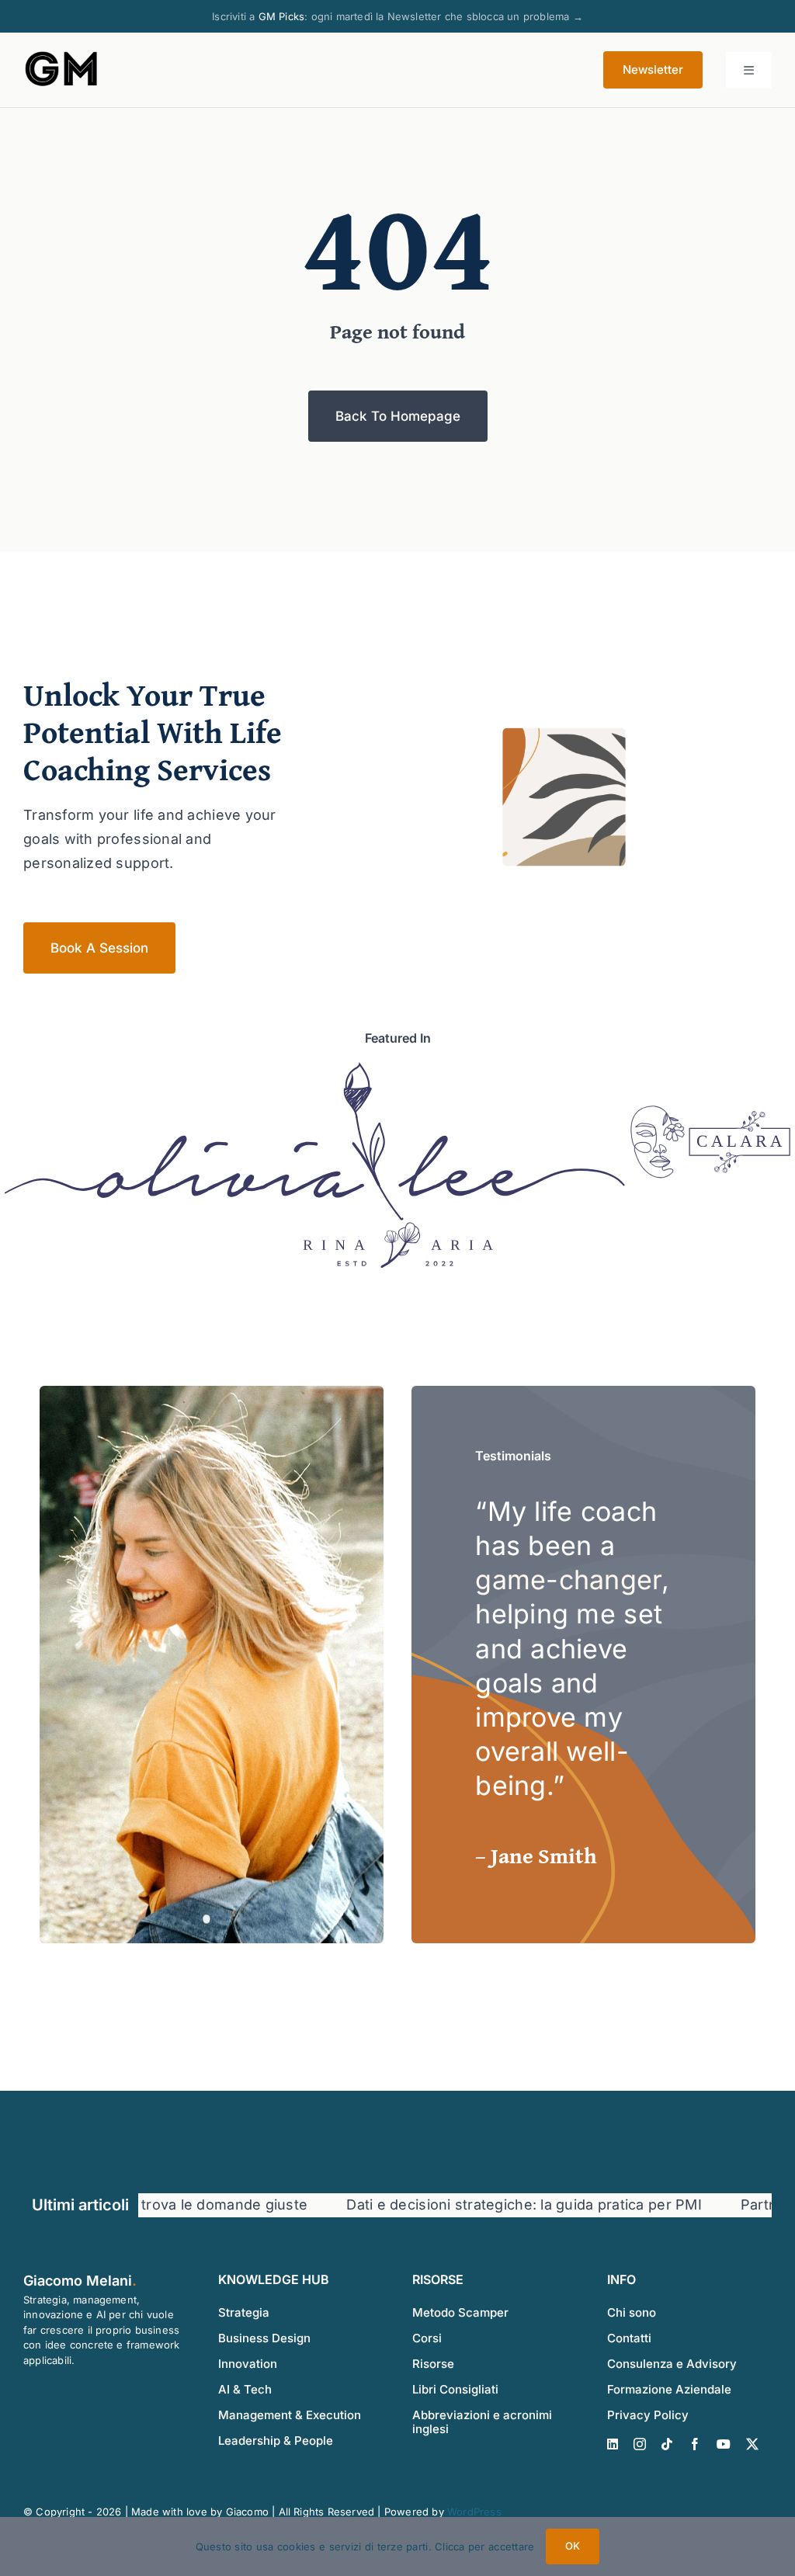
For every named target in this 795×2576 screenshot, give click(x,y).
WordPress (474, 2512)
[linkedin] (613, 2444)
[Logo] (658, 1112)
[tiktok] (667, 2444)
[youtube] (724, 2444)
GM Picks (282, 16)
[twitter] (752, 2444)
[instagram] (640, 2444)
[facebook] (695, 2444)
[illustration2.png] (315, 1068)
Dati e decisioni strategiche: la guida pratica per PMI (477, 2205)
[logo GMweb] (62, 55)
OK (573, 2546)
